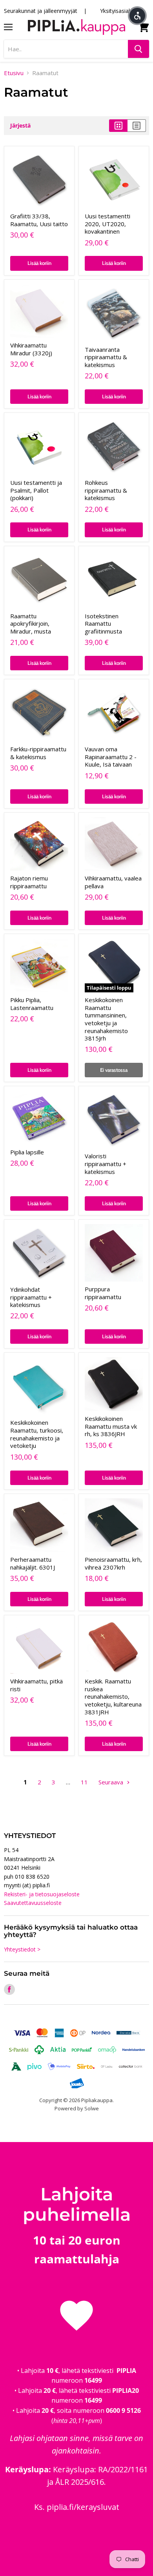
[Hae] (138, 49)
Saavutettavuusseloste (33, 1903)
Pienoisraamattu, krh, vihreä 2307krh (113, 1563)
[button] (137, 16)
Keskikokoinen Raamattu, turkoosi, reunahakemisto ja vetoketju (37, 1434)
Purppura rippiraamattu (103, 1293)
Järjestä (20, 126)
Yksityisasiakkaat (121, 11)
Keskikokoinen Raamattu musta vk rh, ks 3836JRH (111, 1426)
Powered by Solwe (77, 2108)
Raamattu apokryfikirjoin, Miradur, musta (31, 624)
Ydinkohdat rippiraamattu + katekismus (31, 1297)
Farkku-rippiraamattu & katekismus (38, 753)
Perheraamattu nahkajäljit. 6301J (33, 1563)
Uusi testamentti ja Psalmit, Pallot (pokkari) (36, 490)
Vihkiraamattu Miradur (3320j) (31, 349)
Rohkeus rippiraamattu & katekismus (106, 490)
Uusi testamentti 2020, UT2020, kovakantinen (107, 224)
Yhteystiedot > (22, 1949)
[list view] (137, 126)
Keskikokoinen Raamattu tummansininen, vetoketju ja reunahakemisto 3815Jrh (106, 1019)
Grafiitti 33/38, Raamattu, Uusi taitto (39, 220)
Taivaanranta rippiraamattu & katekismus (106, 357)
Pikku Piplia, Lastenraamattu (32, 1004)
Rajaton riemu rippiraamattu (29, 882)
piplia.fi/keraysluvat (83, 2507)
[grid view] (118, 126)
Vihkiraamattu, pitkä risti (36, 1685)
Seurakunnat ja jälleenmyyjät (41, 11)
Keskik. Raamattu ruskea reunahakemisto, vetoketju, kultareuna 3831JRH (113, 1697)
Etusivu (14, 73)
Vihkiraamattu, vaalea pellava (113, 882)
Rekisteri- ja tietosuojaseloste (42, 1894)
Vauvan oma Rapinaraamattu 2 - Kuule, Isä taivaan (111, 757)
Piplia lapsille (27, 1152)
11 (84, 1782)
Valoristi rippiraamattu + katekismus (106, 1164)
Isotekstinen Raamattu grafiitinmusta (103, 624)
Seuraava (112, 1782)
